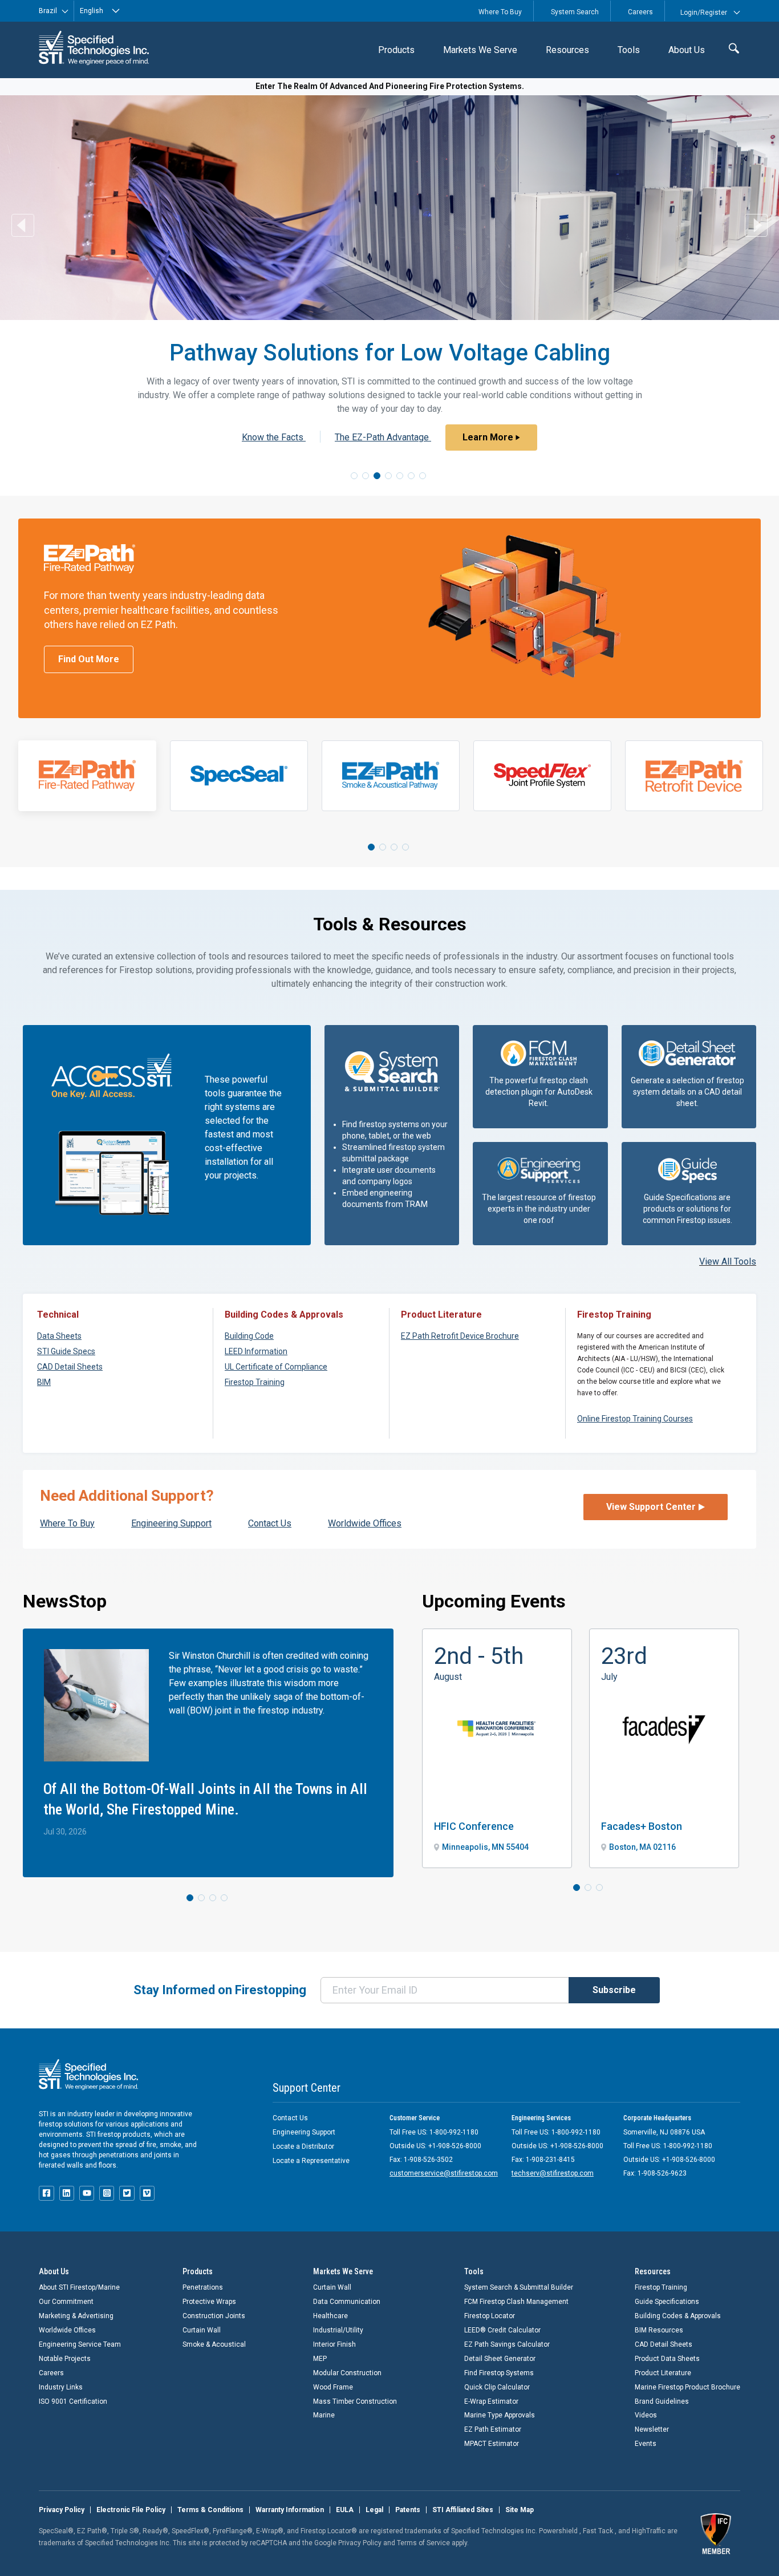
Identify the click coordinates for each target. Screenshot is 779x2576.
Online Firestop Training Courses (635, 1419)
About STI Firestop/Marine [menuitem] (79, 2287)
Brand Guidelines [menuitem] (662, 2401)
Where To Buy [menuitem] (500, 12)
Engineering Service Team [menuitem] (80, 2344)
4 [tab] (388, 476)
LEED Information (256, 1351)
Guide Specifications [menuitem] (667, 2302)
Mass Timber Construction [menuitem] (355, 2401)
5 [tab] (400, 476)
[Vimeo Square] (147, 2193)
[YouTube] (87, 2193)
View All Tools (728, 1261)
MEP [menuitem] (320, 2359)
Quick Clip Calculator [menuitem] (497, 2387)
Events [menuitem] (646, 2444)
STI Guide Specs (66, 1351)
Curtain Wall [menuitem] (202, 2330)
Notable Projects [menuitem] (65, 2359)
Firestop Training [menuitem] (661, 2287)
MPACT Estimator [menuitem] (492, 2444)
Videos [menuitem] (646, 2415)
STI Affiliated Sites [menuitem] (463, 2510)
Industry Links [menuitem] (61, 2387)
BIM (44, 1382)
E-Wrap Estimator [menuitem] (491, 2401)
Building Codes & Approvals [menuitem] (678, 2316)
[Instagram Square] (107, 2193)
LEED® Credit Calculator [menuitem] (502, 2330)
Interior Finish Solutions (409, 437)
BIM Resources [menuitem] (659, 2330)
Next (756, 225)
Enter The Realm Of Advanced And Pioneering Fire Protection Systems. (390, 86)
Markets (480, 50)
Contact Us (290, 2118)
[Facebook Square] (46, 2193)
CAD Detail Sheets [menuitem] (664, 2344)
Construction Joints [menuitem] (214, 2316)
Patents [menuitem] (408, 2510)
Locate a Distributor (303, 2146)
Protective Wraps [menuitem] (209, 2302)
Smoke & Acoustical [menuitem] (214, 2344)
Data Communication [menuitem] (347, 2302)
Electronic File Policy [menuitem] (131, 2510)
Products (396, 50)
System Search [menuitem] (575, 12)
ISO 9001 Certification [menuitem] (73, 2401)
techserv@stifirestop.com (553, 2173)
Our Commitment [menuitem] (66, 2302)
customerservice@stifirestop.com (444, 2173)
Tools (629, 50)
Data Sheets (59, 1336)
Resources (567, 50)
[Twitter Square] (127, 2193)
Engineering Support (304, 2132)
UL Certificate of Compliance (276, 1367)
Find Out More (89, 659)
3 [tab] (377, 476)
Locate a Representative (311, 2161)
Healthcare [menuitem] (330, 2316)
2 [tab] (366, 476)
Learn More (552, 424)
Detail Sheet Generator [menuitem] (500, 2359)
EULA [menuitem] (345, 2510)
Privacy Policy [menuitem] (62, 2510)
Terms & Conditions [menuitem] (210, 2510)
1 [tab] (354, 476)
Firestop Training (255, 1382)
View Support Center (651, 1507)
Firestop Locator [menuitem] (490, 2316)
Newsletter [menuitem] (652, 2429)
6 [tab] (411, 476)
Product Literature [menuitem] (663, 2373)
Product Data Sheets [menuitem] (667, 2359)
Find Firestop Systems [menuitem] (499, 2373)
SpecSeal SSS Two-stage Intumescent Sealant (399, 424)
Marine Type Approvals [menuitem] (500, 2415)
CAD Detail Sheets (70, 1367)
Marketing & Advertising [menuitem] (76, 2316)
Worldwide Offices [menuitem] (67, 2330)
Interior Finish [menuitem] (334, 2344)
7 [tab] (423, 476)
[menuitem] (396, 50)
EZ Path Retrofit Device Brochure (460, 1336)
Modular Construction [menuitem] (347, 2373)
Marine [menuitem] (324, 2415)
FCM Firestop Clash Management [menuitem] (516, 2302)
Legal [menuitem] (374, 2510)
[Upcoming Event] (497, 1748)
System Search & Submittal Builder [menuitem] (519, 2287)
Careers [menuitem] (640, 12)
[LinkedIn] (67, 2193)
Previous (23, 225)
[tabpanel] (87, 776)
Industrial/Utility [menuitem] (338, 2330)
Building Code (249, 1336)
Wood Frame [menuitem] (333, 2387)
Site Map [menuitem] (520, 2510)
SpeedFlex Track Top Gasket (274, 437)
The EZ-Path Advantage (227, 424)
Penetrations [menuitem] (203, 2287)
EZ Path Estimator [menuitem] (493, 2429)
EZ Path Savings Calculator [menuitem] (507, 2344)
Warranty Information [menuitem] (290, 2510)
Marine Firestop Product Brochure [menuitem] (687, 2387)
